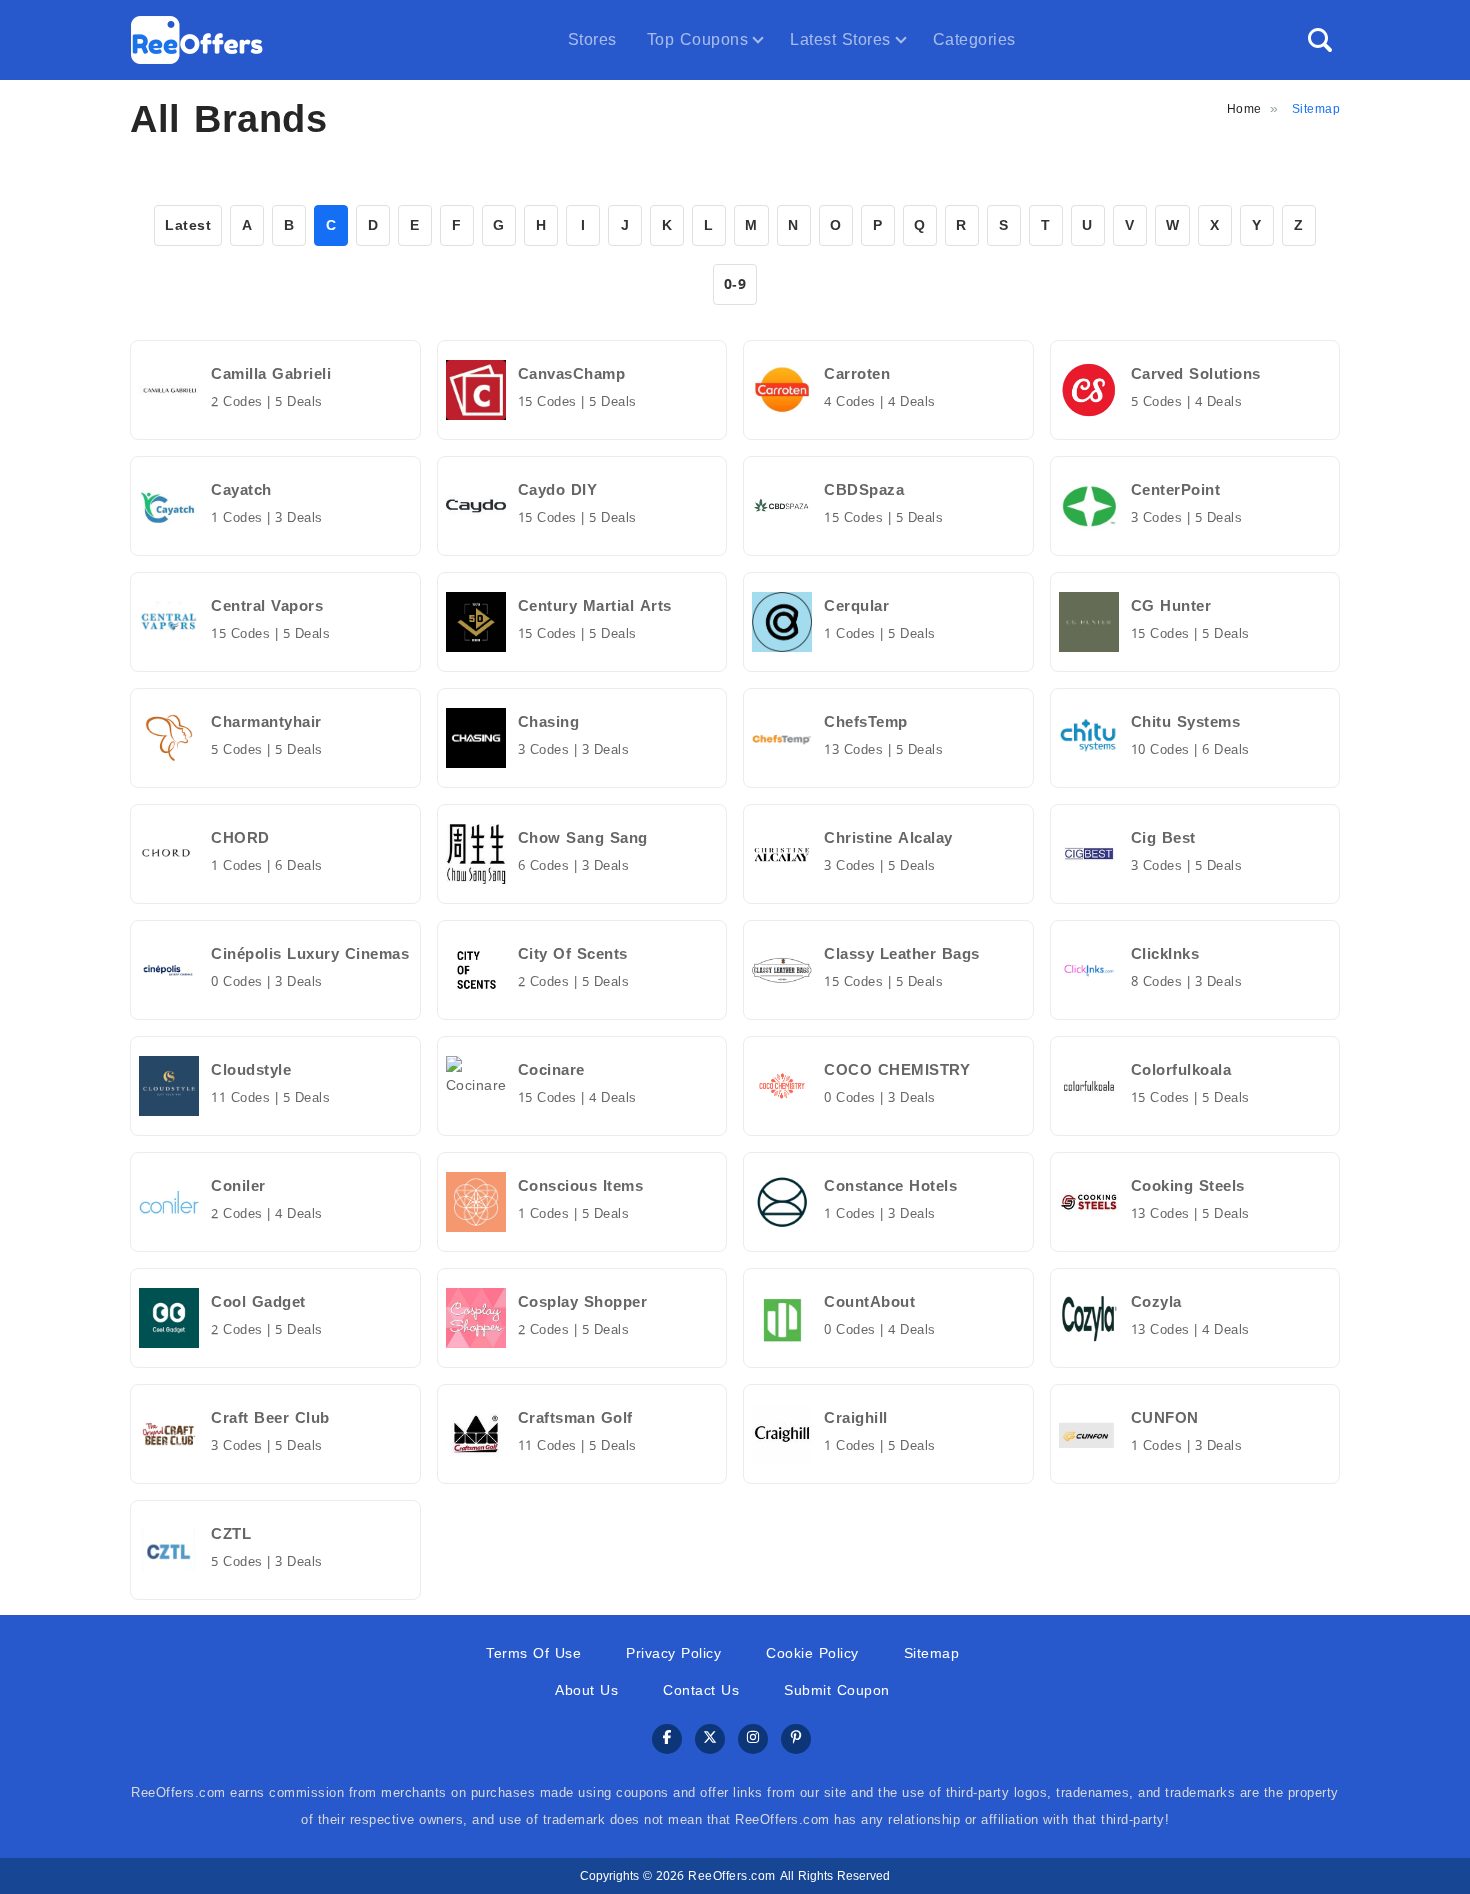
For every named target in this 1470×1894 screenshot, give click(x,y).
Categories (974, 39)
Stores (592, 39)
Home (1244, 109)
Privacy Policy (673, 1653)
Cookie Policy (812, 1653)
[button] (1320, 40)
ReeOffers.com (732, 1876)
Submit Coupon (837, 1690)
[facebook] (667, 1739)
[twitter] (710, 1739)
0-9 (735, 284)
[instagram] (753, 1739)
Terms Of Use (533, 1653)
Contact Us (701, 1690)
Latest (188, 225)
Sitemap (932, 1653)
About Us (586, 1690)
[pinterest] (796, 1739)
